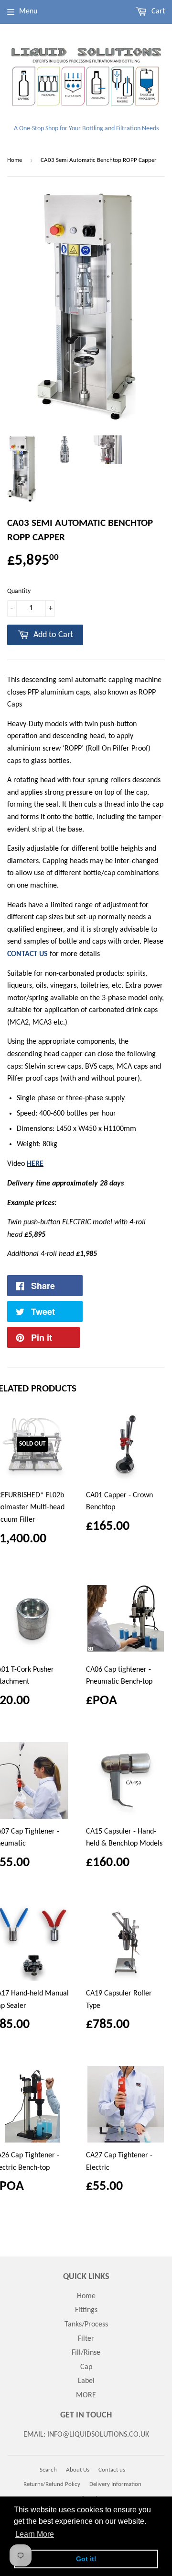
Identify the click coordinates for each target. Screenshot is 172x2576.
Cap (86, 2367)
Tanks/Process (86, 2325)
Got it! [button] (86, 2559)
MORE (86, 2395)
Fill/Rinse (86, 2353)
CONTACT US (28, 954)
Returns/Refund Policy (52, 2484)
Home (15, 160)
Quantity (19, 591)
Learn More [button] (35, 2534)
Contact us (112, 2470)
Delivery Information (115, 2484)
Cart (157, 11)
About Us (78, 2470)
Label (86, 2381)
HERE (35, 1164)
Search (48, 2470)
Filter (86, 2339)
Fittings (86, 2310)
